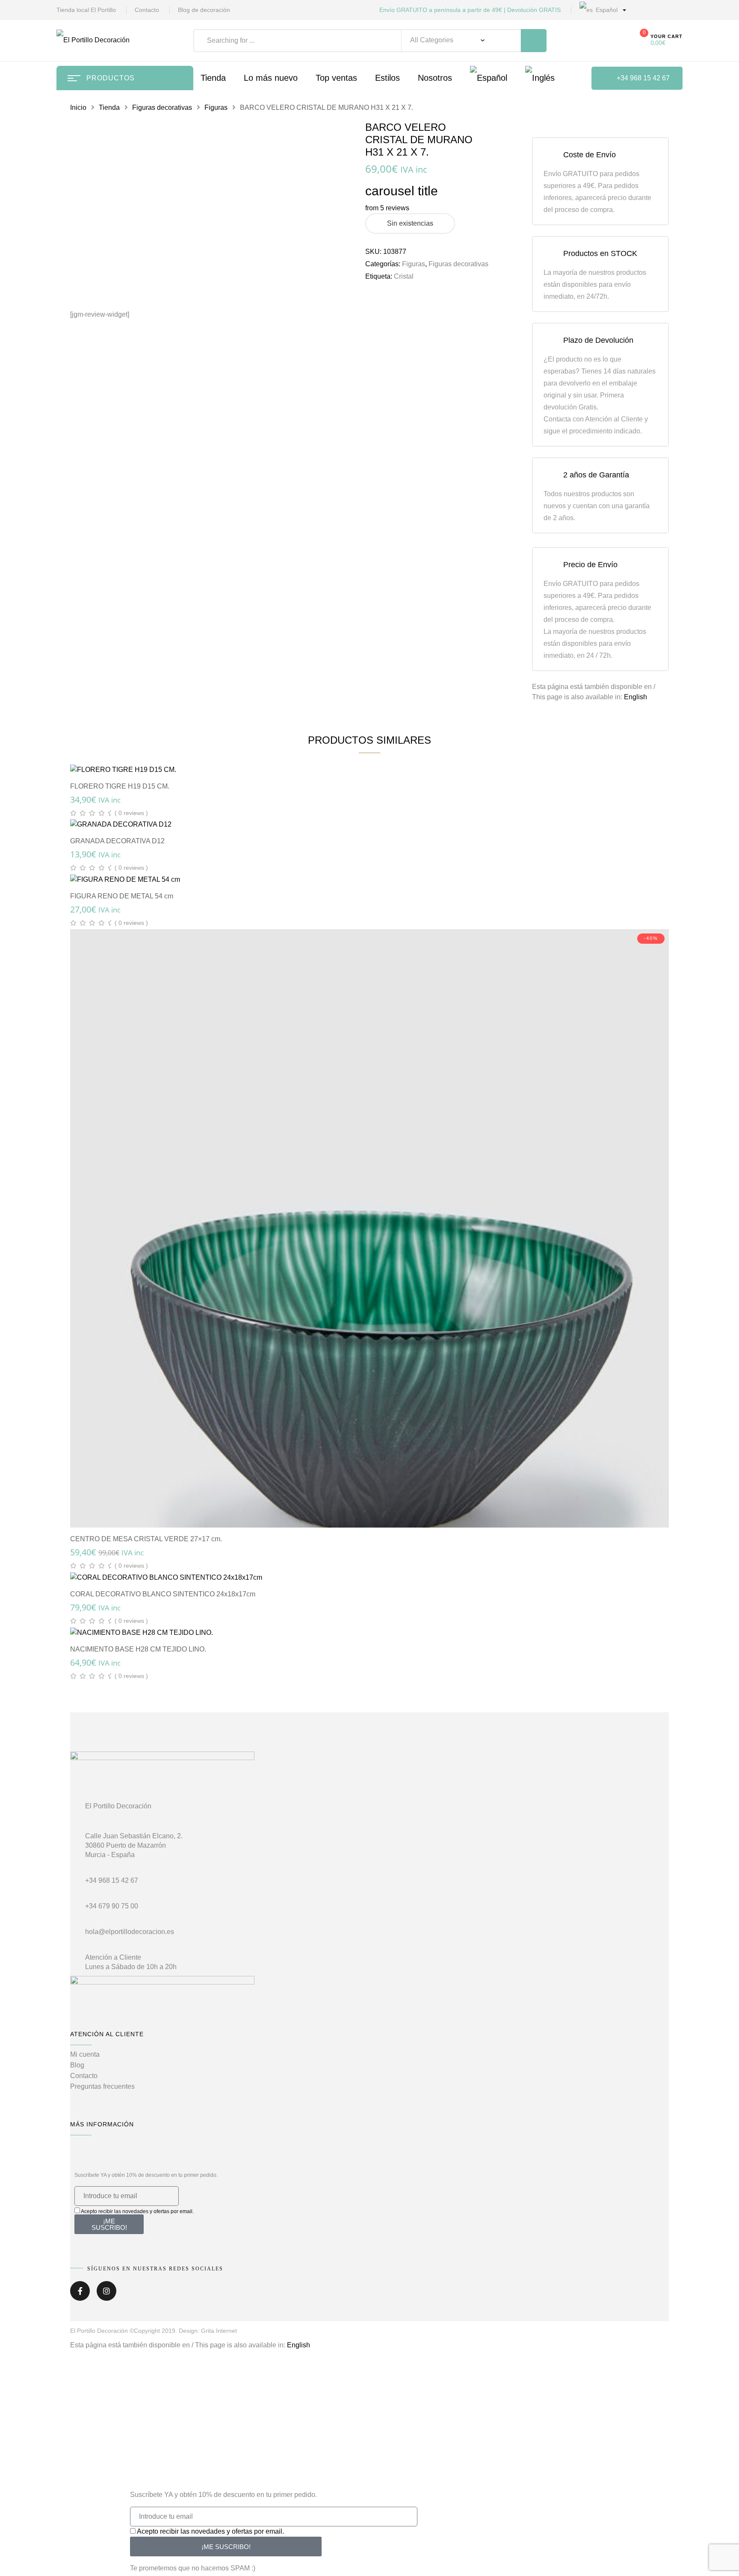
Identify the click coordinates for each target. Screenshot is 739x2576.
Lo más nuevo (271, 78)
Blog (77, 2065)
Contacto (147, 10)
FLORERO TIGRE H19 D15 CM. (120, 786)
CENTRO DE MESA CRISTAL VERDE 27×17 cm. (146, 1539)
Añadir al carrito (374, 760)
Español (606, 10)
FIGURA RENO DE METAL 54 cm (122, 896)
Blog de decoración (204, 10)
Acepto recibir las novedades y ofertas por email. (137, 2211)
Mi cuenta (85, 2054)
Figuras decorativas (162, 107)
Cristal (404, 276)
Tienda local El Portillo (86, 10)
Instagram (106, 2294)
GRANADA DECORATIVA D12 (117, 841)
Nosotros (435, 78)
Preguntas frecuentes (102, 2086)
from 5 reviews (387, 208)
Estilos (387, 78)
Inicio (78, 107)
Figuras (216, 107)
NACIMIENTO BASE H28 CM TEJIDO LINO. (138, 1649)
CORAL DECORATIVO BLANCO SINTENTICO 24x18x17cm (163, 1594)
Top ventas (336, 78)
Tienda (109, 107)
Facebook (80, 2294)
